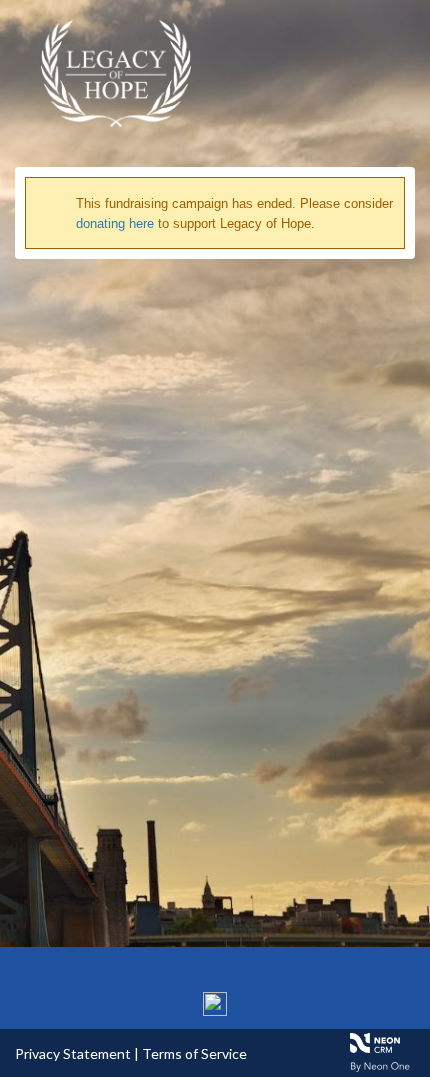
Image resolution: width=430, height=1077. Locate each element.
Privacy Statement (73, 1053)
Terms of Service (194, 1053)
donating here (115, 223)
